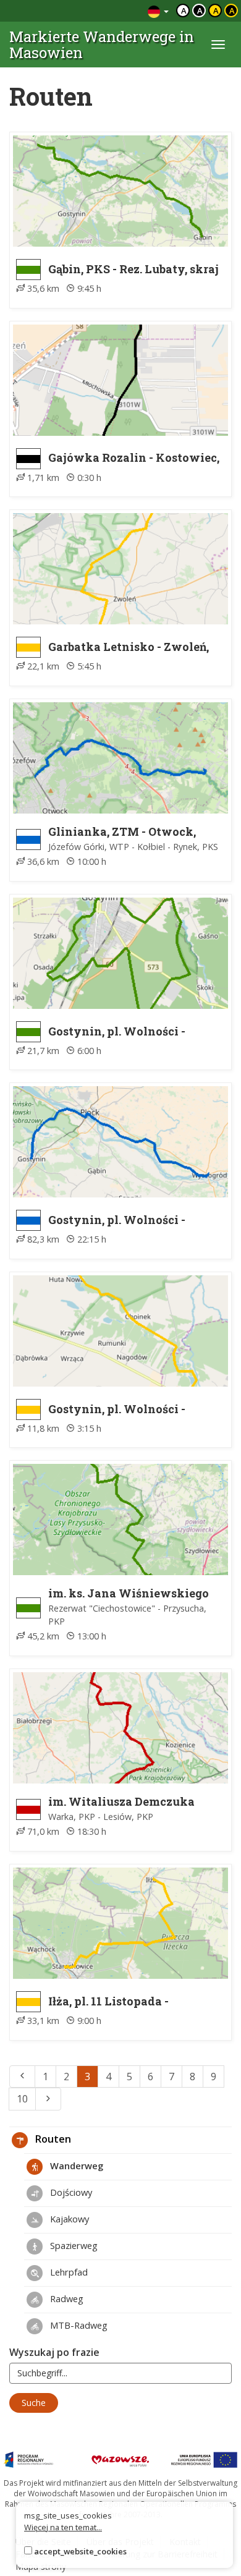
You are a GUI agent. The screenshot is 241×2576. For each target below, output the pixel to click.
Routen (52, 2139)
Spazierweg (73, 2245)
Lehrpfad (68, 2272)
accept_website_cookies (80, 2551)
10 (22, 2099)
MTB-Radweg (78, 2325)
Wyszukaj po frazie (54, 2352)
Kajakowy (68, 2219)
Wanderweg (75, 2166)
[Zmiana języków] (158, 11)
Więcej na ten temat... (63, 2527)
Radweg (66, 2298)
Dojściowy (70, 2192)
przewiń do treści (105, 11)
